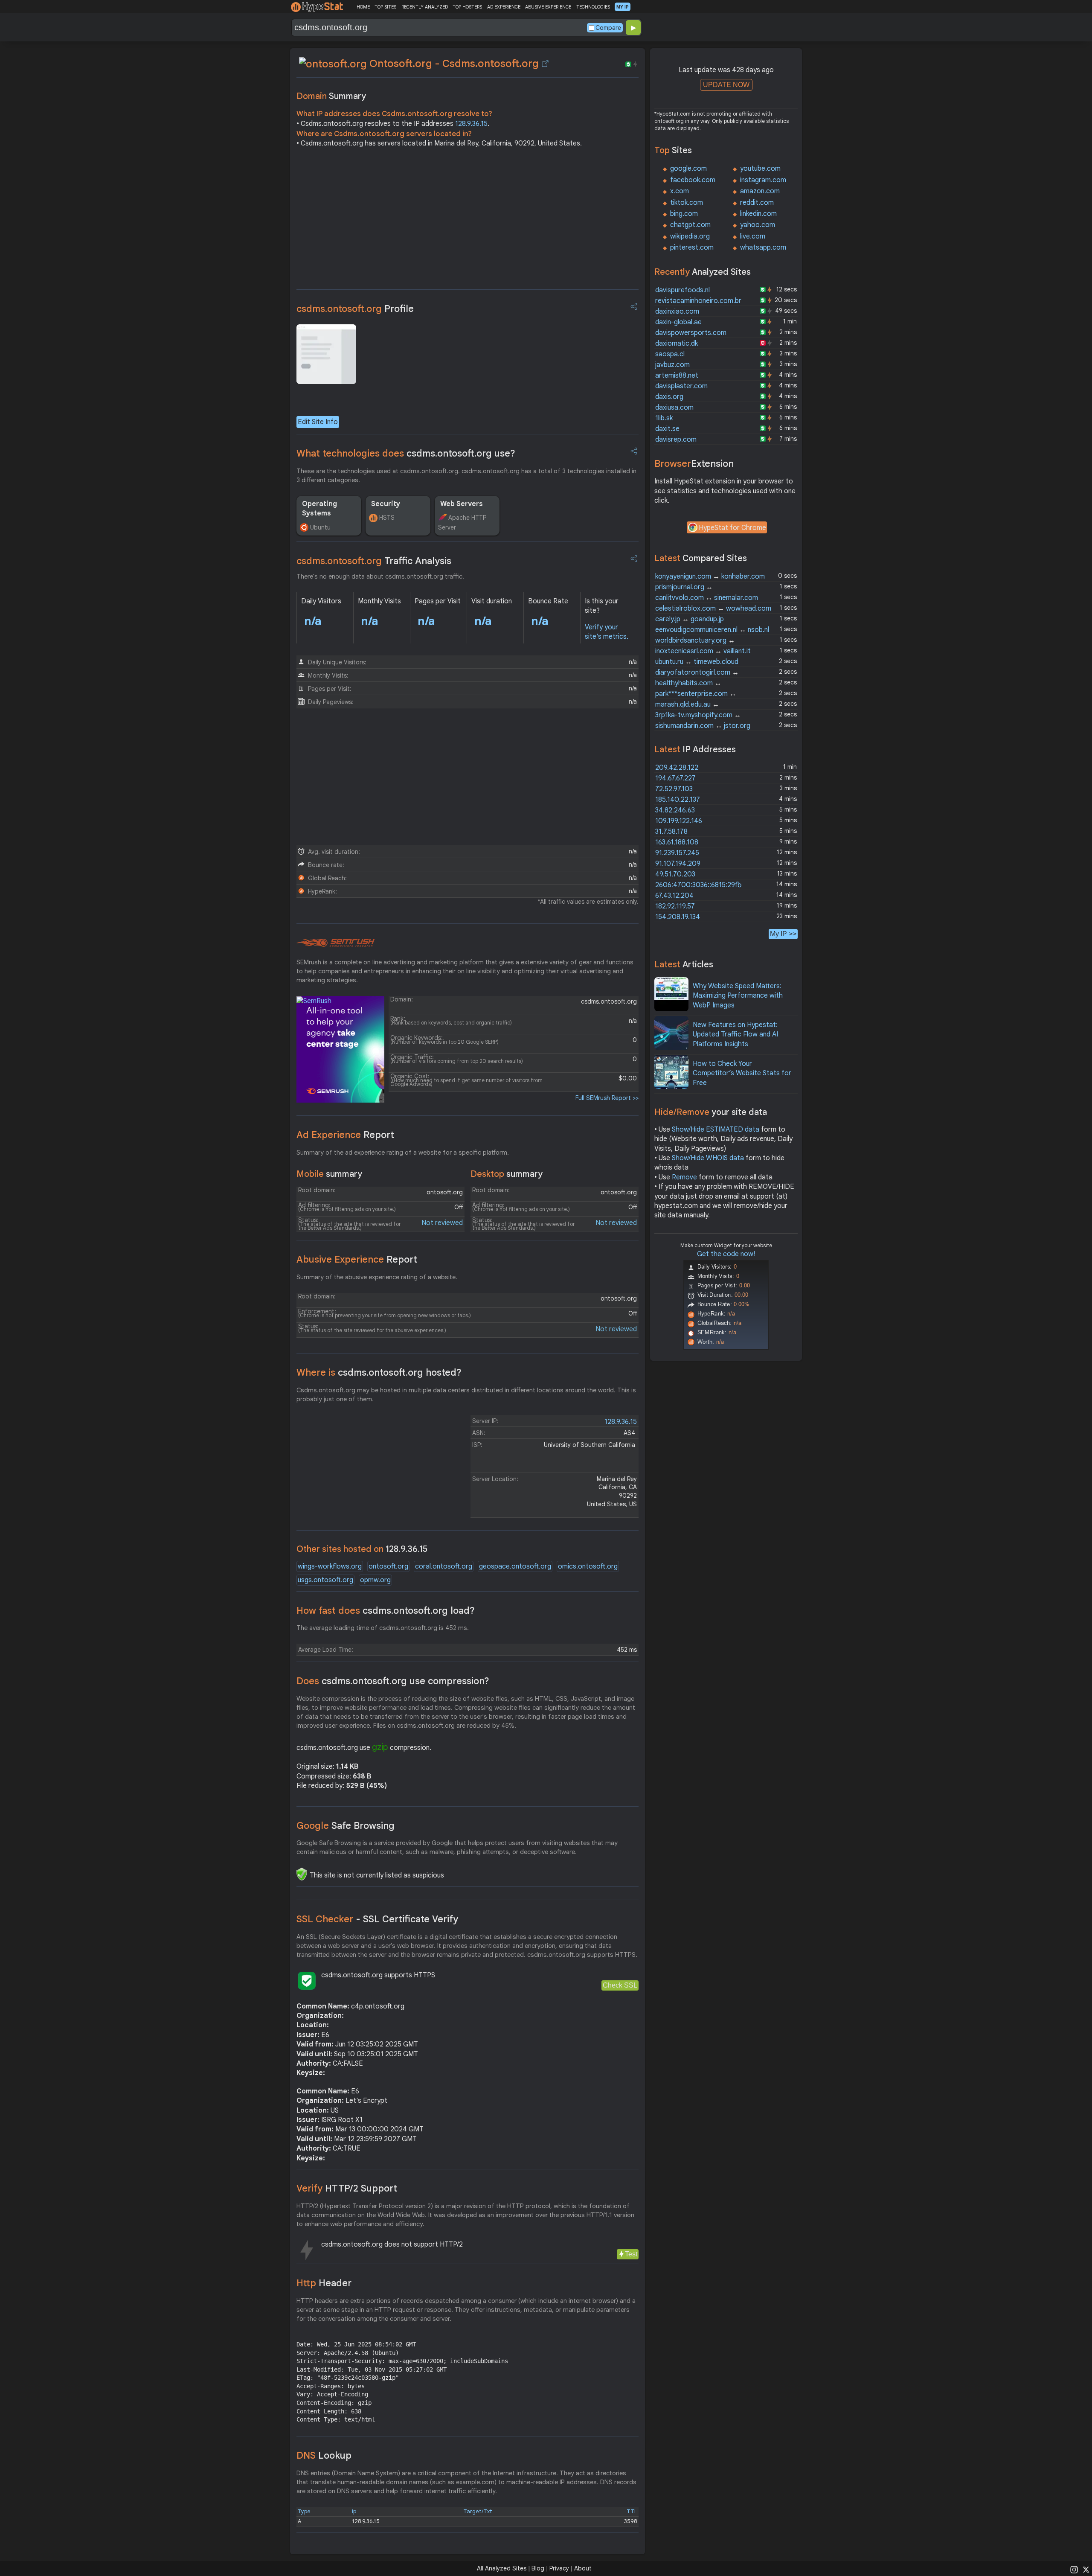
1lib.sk (664, 418)
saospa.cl (670, 354)
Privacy (559, 2568)
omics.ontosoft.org (588, 1566)
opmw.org (375, 1580)
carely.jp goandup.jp (690, 619)
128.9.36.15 (471, 124)
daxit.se (667, 429)
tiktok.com (687, 203)
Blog (538, 2568)
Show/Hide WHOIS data (708, 1158)
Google (346, 1826)
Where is (379, 1372)
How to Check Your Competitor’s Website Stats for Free (742, 1073)
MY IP (623, 7)
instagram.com (763, 180)
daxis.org (669, 397)
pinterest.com (692, 247)
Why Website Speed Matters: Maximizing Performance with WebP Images (738, 996)
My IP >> (783, 934)
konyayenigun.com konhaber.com (710, 576)
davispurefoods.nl (682, 290)
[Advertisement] (468, 221)
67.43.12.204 (674, 896)
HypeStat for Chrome (732, 528)
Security (386, 504)
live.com (753, 236)
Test (631, 2254)
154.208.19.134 (678, 917)
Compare (608, 28)
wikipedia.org (690, 236)
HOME (363, 7)
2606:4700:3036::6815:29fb (698, 885)
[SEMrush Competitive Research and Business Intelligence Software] (335, 943)
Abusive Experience (357, 1259)
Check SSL (620, 1985)
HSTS (387, 518)
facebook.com (693, 180)
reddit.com (757, 203)
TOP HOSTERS (467, 7)
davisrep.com (676, 440)
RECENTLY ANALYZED (425, 7)
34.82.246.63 (675, 810)
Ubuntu (320, 527)
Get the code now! (726, 1254)
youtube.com (760, 169)
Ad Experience (345, 1135)
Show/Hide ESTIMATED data (716, 1129)
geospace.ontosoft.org (515, 1566)
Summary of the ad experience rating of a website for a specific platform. (403, 1153)
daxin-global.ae (678, 322)
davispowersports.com (691, 333)
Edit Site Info (318, 422)
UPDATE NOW (726, 85)
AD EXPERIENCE (504, 7)
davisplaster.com (681, 386)
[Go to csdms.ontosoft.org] (545, 64)
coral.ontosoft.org (444, 1566)
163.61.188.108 (677, 842)
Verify (347, 2188)
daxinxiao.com (677, 311)
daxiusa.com (674, 408)
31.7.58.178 (671, 832)
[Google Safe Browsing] (302, 1874)
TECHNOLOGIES (593, 7)
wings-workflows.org (330, 1566)
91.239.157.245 (677, 853)
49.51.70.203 (675, 874)
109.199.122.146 (679, 821)
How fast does (386, 1611)
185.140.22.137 (678, 800)
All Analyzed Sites (502, 2568)
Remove (684, 1177)
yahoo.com (758, 225)
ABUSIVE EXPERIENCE (548, 7)
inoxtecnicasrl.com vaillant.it (703, 651)
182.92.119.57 (675, 906)
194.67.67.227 (675, 778)
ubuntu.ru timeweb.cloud (697, 662)
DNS (324, 2455)
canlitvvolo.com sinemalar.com (707, 598)
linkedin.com (758, 214)
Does (393, 1681)
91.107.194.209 (678, 864)
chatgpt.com (690, 225)
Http (324, 2283)
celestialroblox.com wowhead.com (713, 608)
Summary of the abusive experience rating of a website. (377, 1277)
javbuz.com (672, 365)
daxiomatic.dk (677, 343)
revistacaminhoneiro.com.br (698, 301)
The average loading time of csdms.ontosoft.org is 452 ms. (383, 1628)
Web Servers (462, 504)
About (583, 2568)
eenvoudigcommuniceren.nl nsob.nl (712, 630)
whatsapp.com (763, 247)
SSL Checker (377, 1919)
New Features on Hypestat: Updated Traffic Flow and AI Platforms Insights (735, 1035)
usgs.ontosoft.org (325, 1580)
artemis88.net (677, 375)
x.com (680, 191)
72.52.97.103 (674, 789)
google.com (688, 169)
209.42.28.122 (677, 768)
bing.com (684, 214)
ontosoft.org (388, 1566)
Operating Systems (319, 509)
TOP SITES (385, 7)
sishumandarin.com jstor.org (703, 726)
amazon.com (760, 191)
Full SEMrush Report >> (607, 1098)
